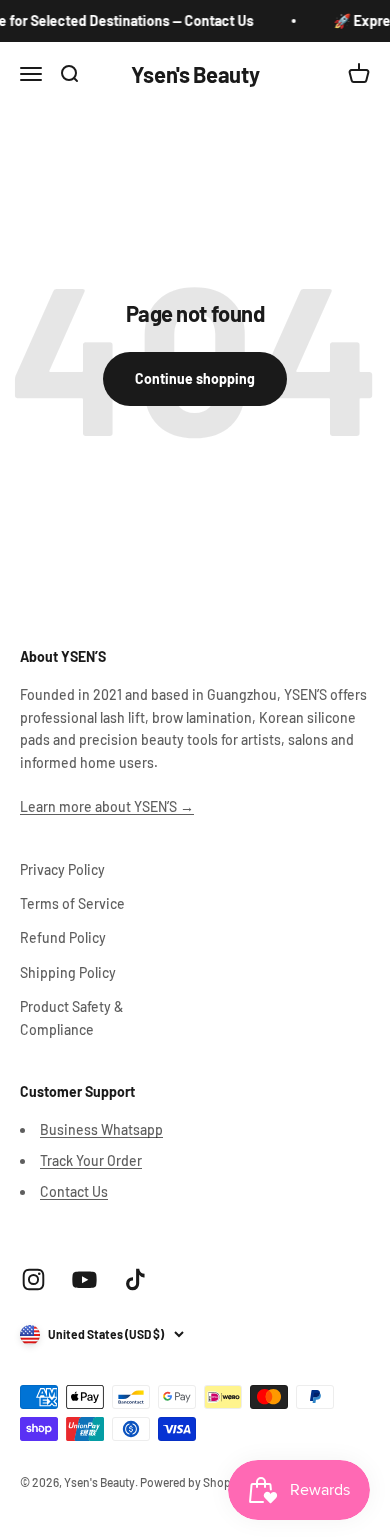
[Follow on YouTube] (84, 1279)
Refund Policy (63, 937)
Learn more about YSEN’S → (107, 806)
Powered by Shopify (192, 1482)
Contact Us (74, 1191)
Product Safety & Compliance (71, 1017)
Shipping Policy (68, 972)
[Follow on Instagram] (33, 1279)
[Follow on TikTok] (135, 1279)
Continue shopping (195, 378)
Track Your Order (91, 1160)
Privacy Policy (62, 869)
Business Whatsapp (101, 1129)
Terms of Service (72, 903)
